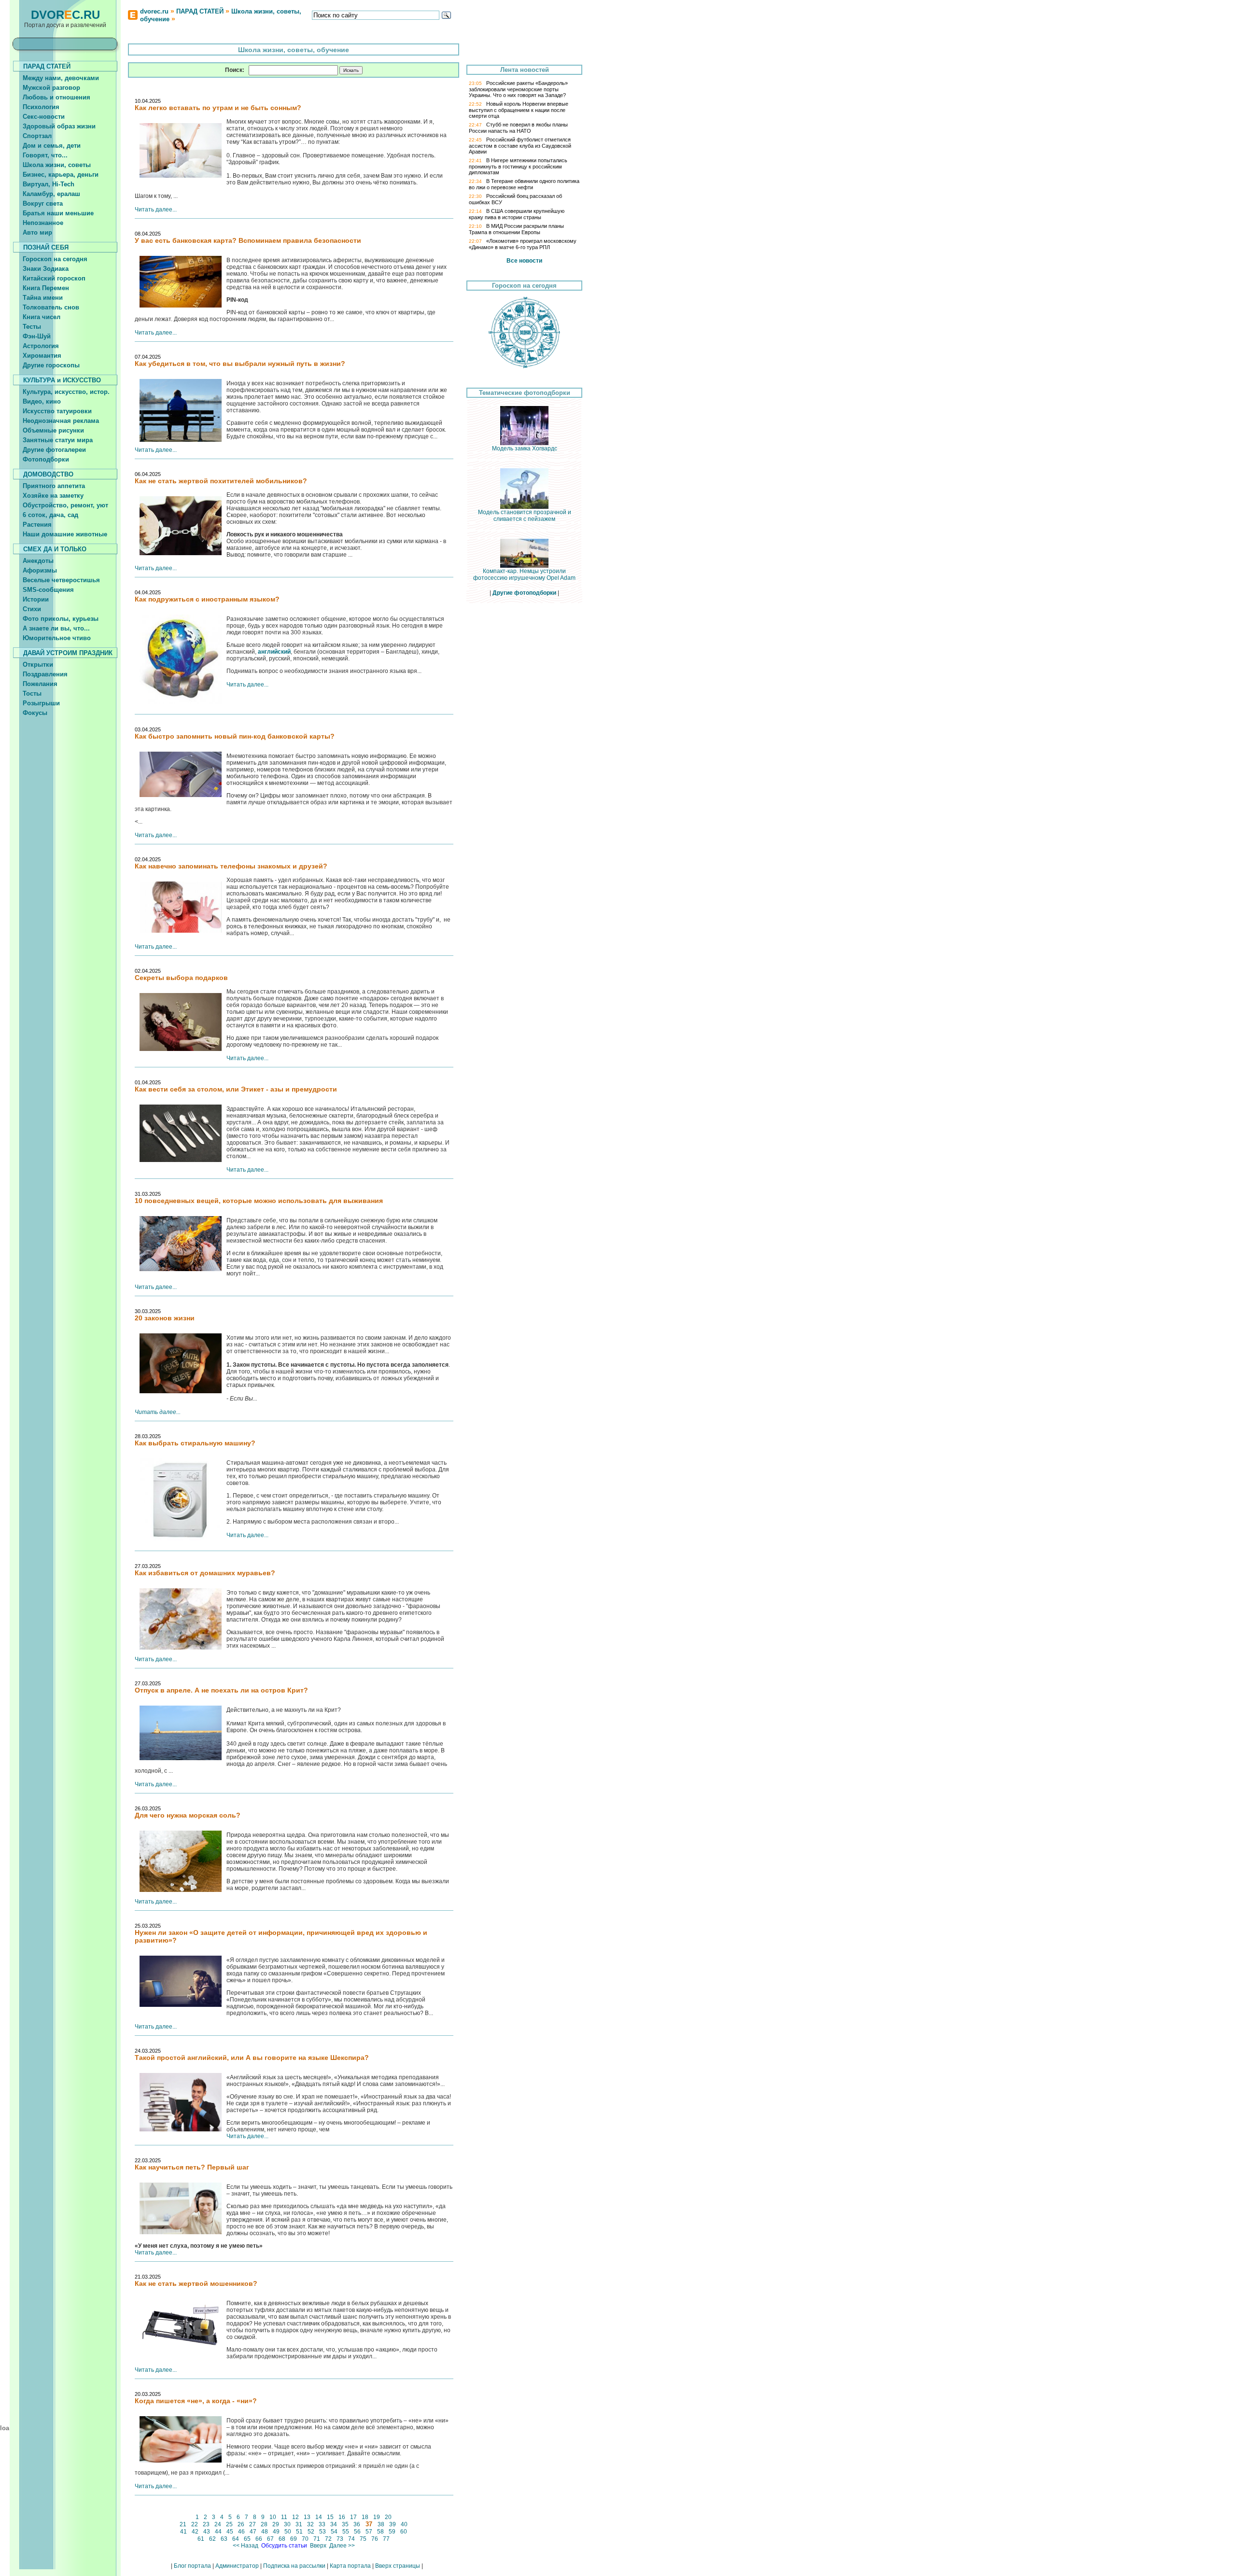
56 (357, 2532)
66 (259, 2539)
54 (334, 2532)
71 (317, 2539)
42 (195, 2532)
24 (218, 2524)
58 (380, 2532)
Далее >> (342, 2546)
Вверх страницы (398, 2566)
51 (299, 2532)
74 (351, 2539)
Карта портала (350, 2566)
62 (212, 2539)
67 (270, 2539)
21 (183, 2524)
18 (365, 2517)
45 (230, 2532)
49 (276, 2532)
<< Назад (246, 2546)
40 (404, 2524)
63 (224, 2539)
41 (183, 2532)
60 (404, 2532)
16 (342, 2517)
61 (201, 2539)
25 (229, 2524)
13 (307, 2517)
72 (328, 2539)
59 (392, 2532)
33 (322, 2524)
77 (386, 2539)
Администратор (237, 2566)
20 (388, 2517)
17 (353, 2517)
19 (377, 2517)
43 (207, 2532)
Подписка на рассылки (294, 2566)
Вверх (318, 2546)
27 (253, 2524)
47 (253, 2532)
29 (276, 2524)
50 (288, 2532)
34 (334, 2524)
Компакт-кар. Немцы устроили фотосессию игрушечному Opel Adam (524, 574)
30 (287, 2524)
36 (357, 2524)
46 (241, 2532)
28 (264, 2524)
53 (323, 2532)
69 (294, 2539)
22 (195, 2524)
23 (206, 2524)
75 (363, 2539)
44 (218, 2532)
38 (381, 2524)
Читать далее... (156, 210)
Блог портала (192, 2566)
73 (340, 2539)
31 (299, 2524)
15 (330, 2517)
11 (284, 2517)
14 (319, 2517)
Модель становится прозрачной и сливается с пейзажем (525, 516)
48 (265, 2532)
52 (311, 2532)
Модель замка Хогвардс (525, 448)
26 (241, 2524)
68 (282, 2539)
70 (305, 2539)
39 (393, 2524)
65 (247, 2539)
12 (295, 2517)
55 (346, 2532)
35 (345, 2524)
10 (273, 2517)
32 (310, 2524)
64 (236, 2539)
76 (375, 2539)
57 (369, 2532)
